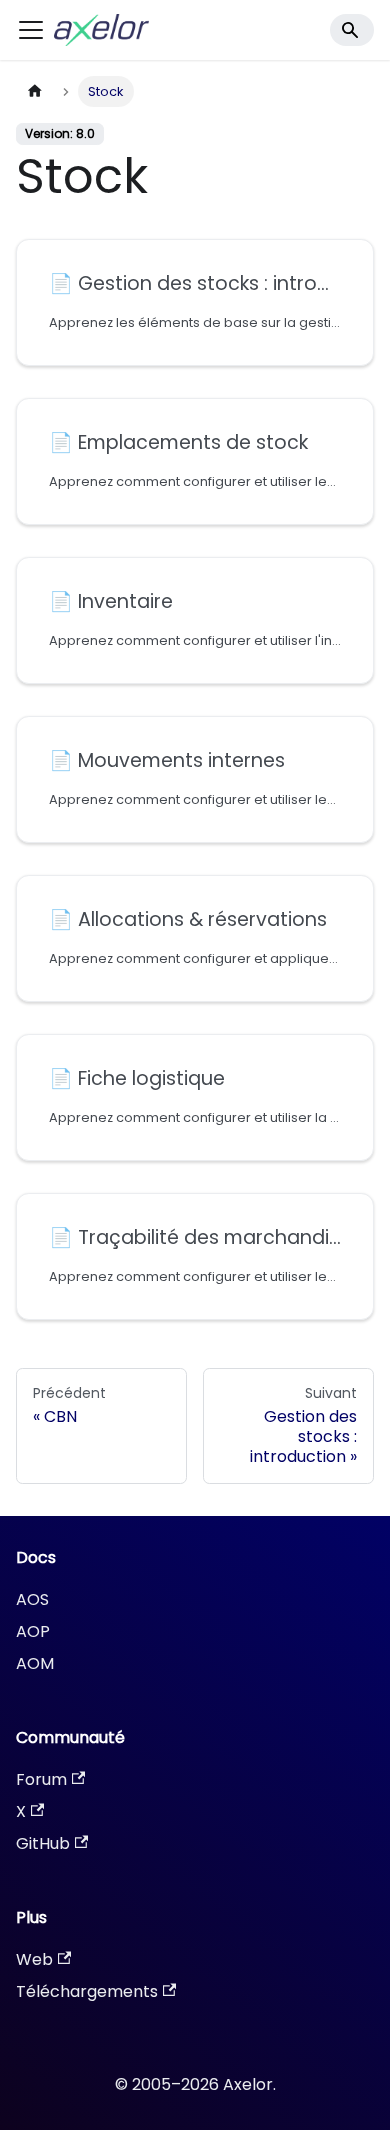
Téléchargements (87, 1991)
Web (34, 1959)
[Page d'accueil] (35, 91)
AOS (32, 1599)
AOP (33, 1631)
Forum (41, 1779)
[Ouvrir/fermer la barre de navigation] (31, 30)
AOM (35, 1663)
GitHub (43, 1843)
